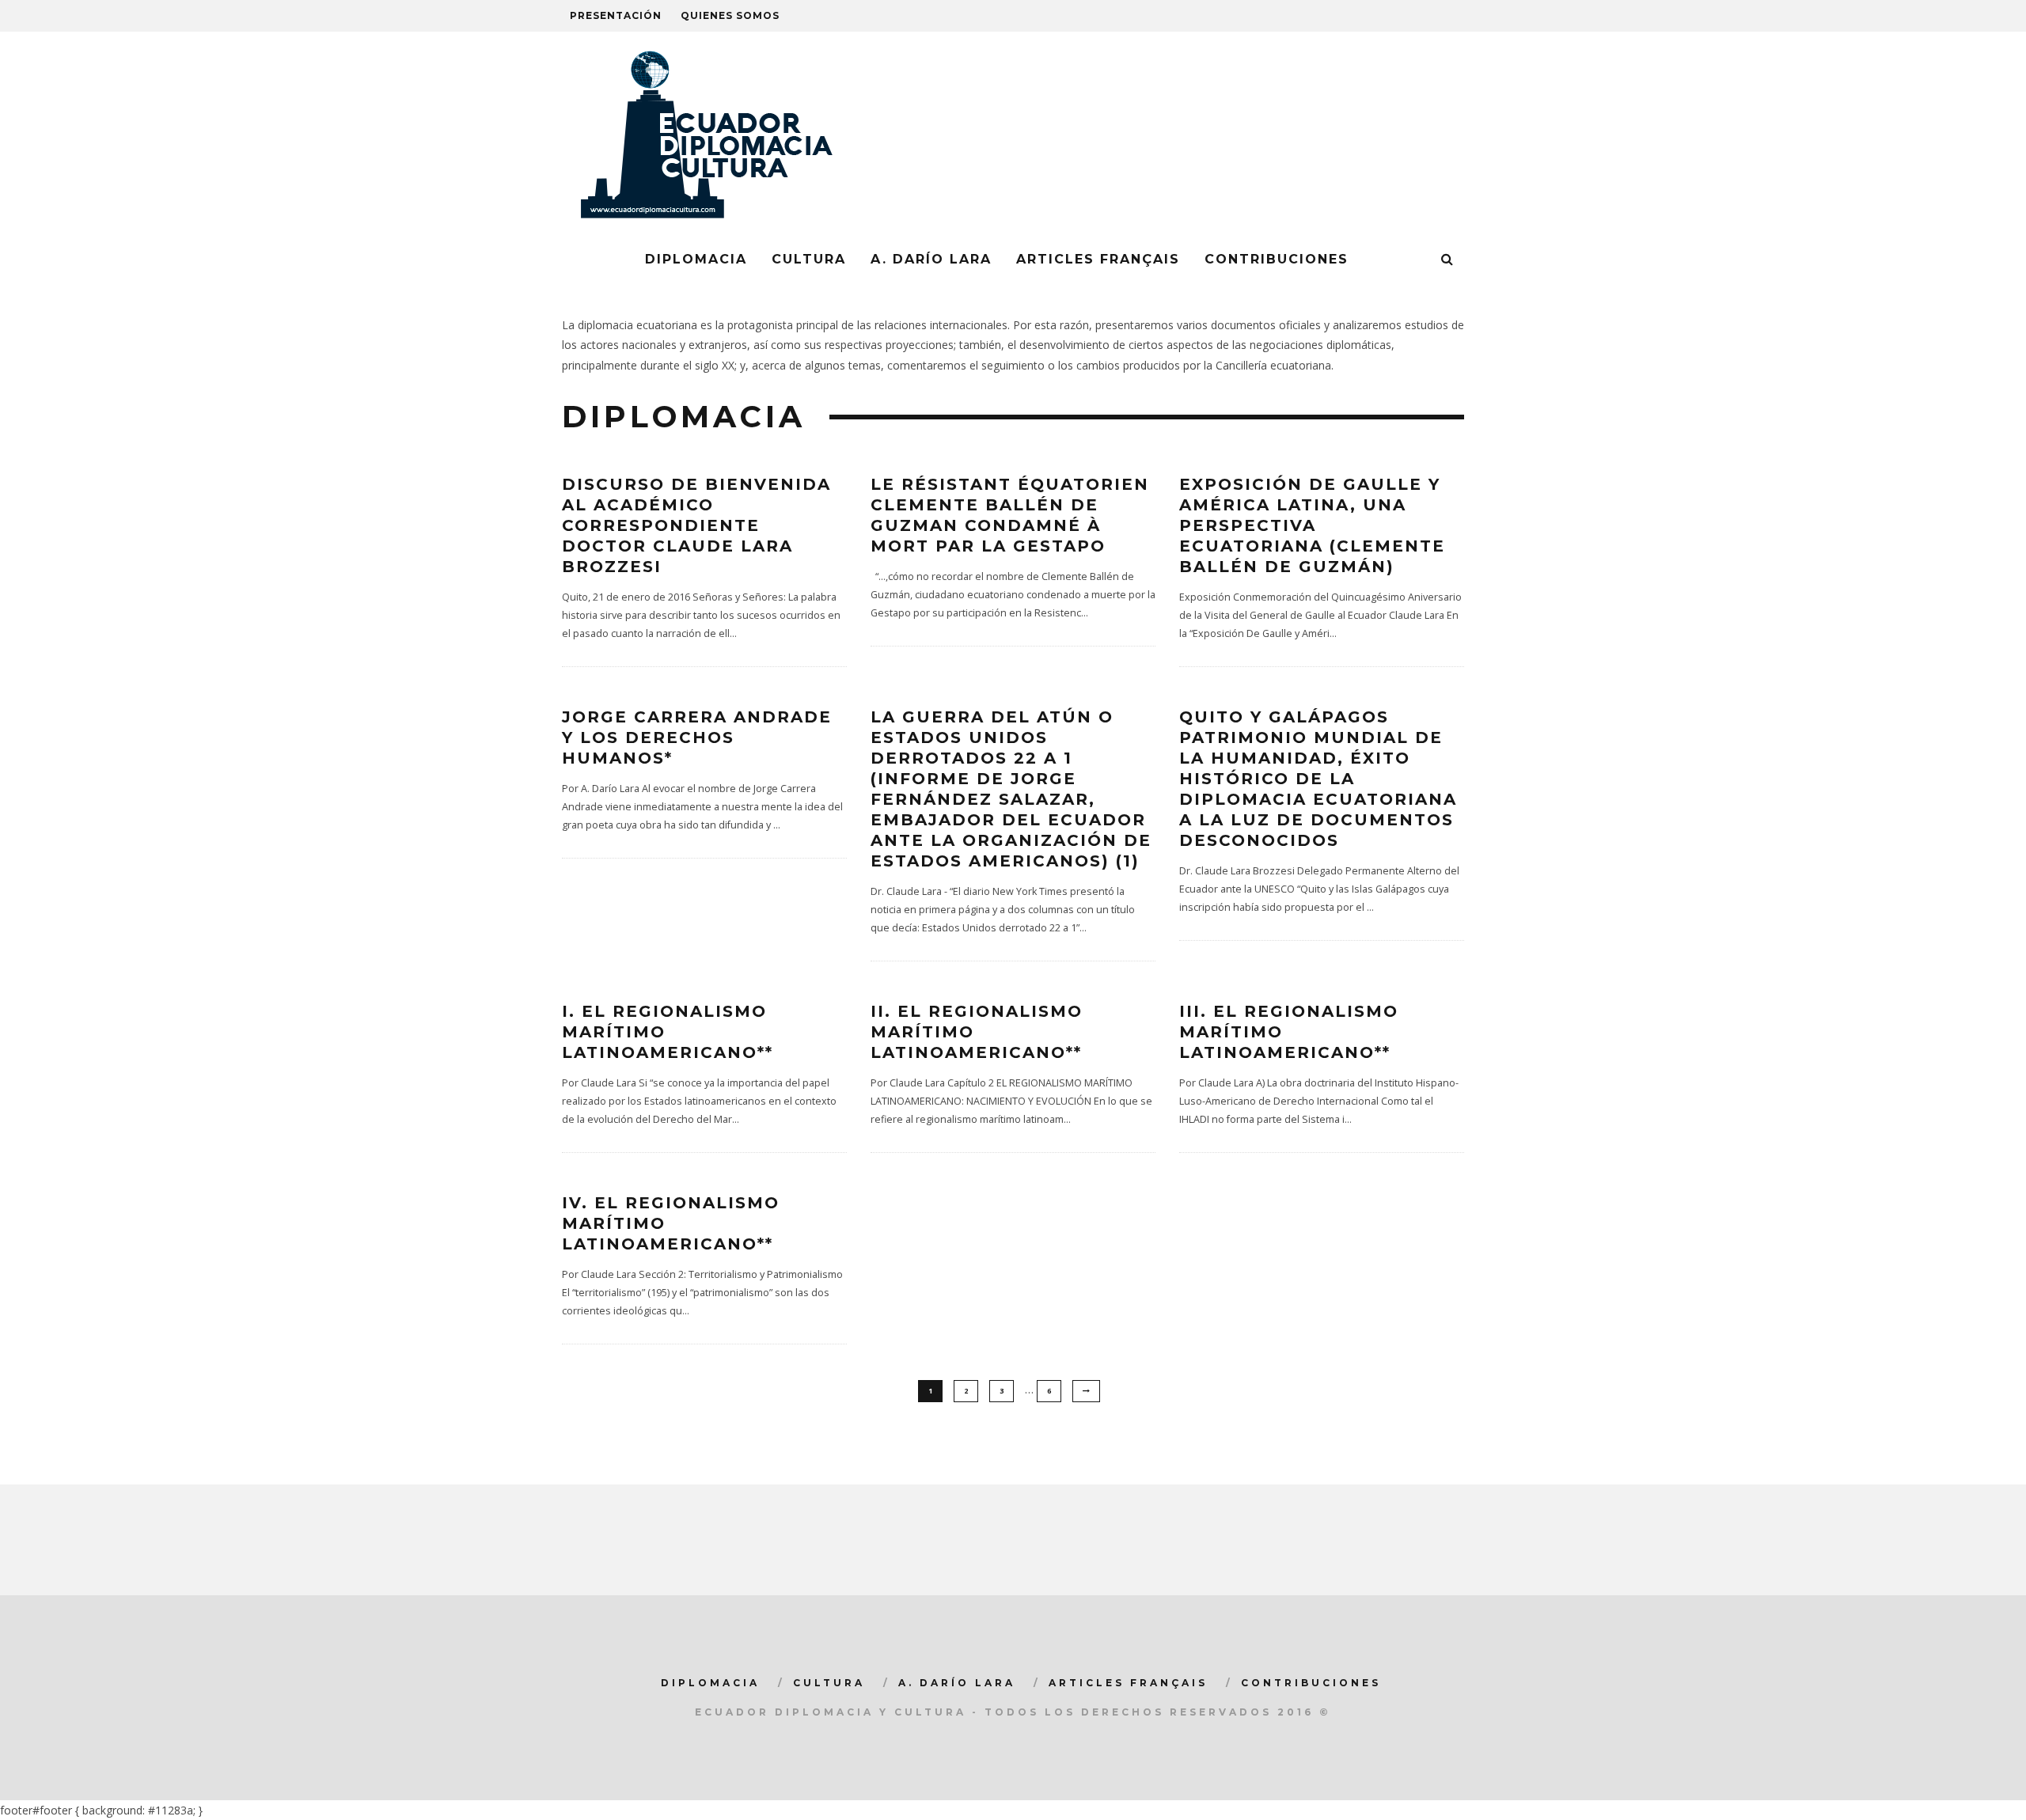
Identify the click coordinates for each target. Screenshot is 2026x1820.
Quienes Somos (730, 15)
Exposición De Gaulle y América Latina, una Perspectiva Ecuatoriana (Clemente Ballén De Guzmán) (1312, 525)
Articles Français (1098, 259)
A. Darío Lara (931, 259)
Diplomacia (696, 259)
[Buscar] (1448, 260)
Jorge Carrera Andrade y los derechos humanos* (697, 737)
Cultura (809, 259)
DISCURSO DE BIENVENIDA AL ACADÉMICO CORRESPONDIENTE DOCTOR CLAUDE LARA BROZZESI (696, 525)
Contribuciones (1277, 259)
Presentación (616, 15)
